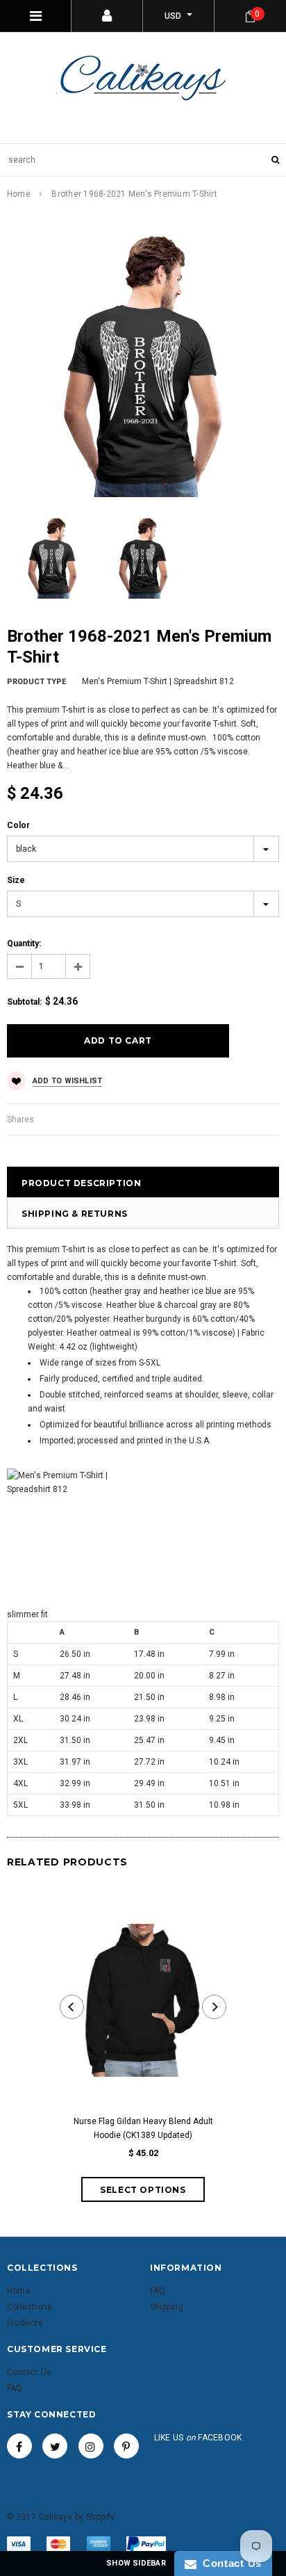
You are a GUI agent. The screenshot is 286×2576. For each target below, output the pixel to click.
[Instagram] (91, 2446)
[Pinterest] (126, 2446)
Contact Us (229, 2563)
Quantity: (24, 943)
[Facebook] (19, 2446)
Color (18, 825)
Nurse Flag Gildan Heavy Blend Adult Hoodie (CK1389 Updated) (143, 2128)
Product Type (36, 682)
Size (16, 880)
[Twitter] (55, 2446)
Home (19, 194)
